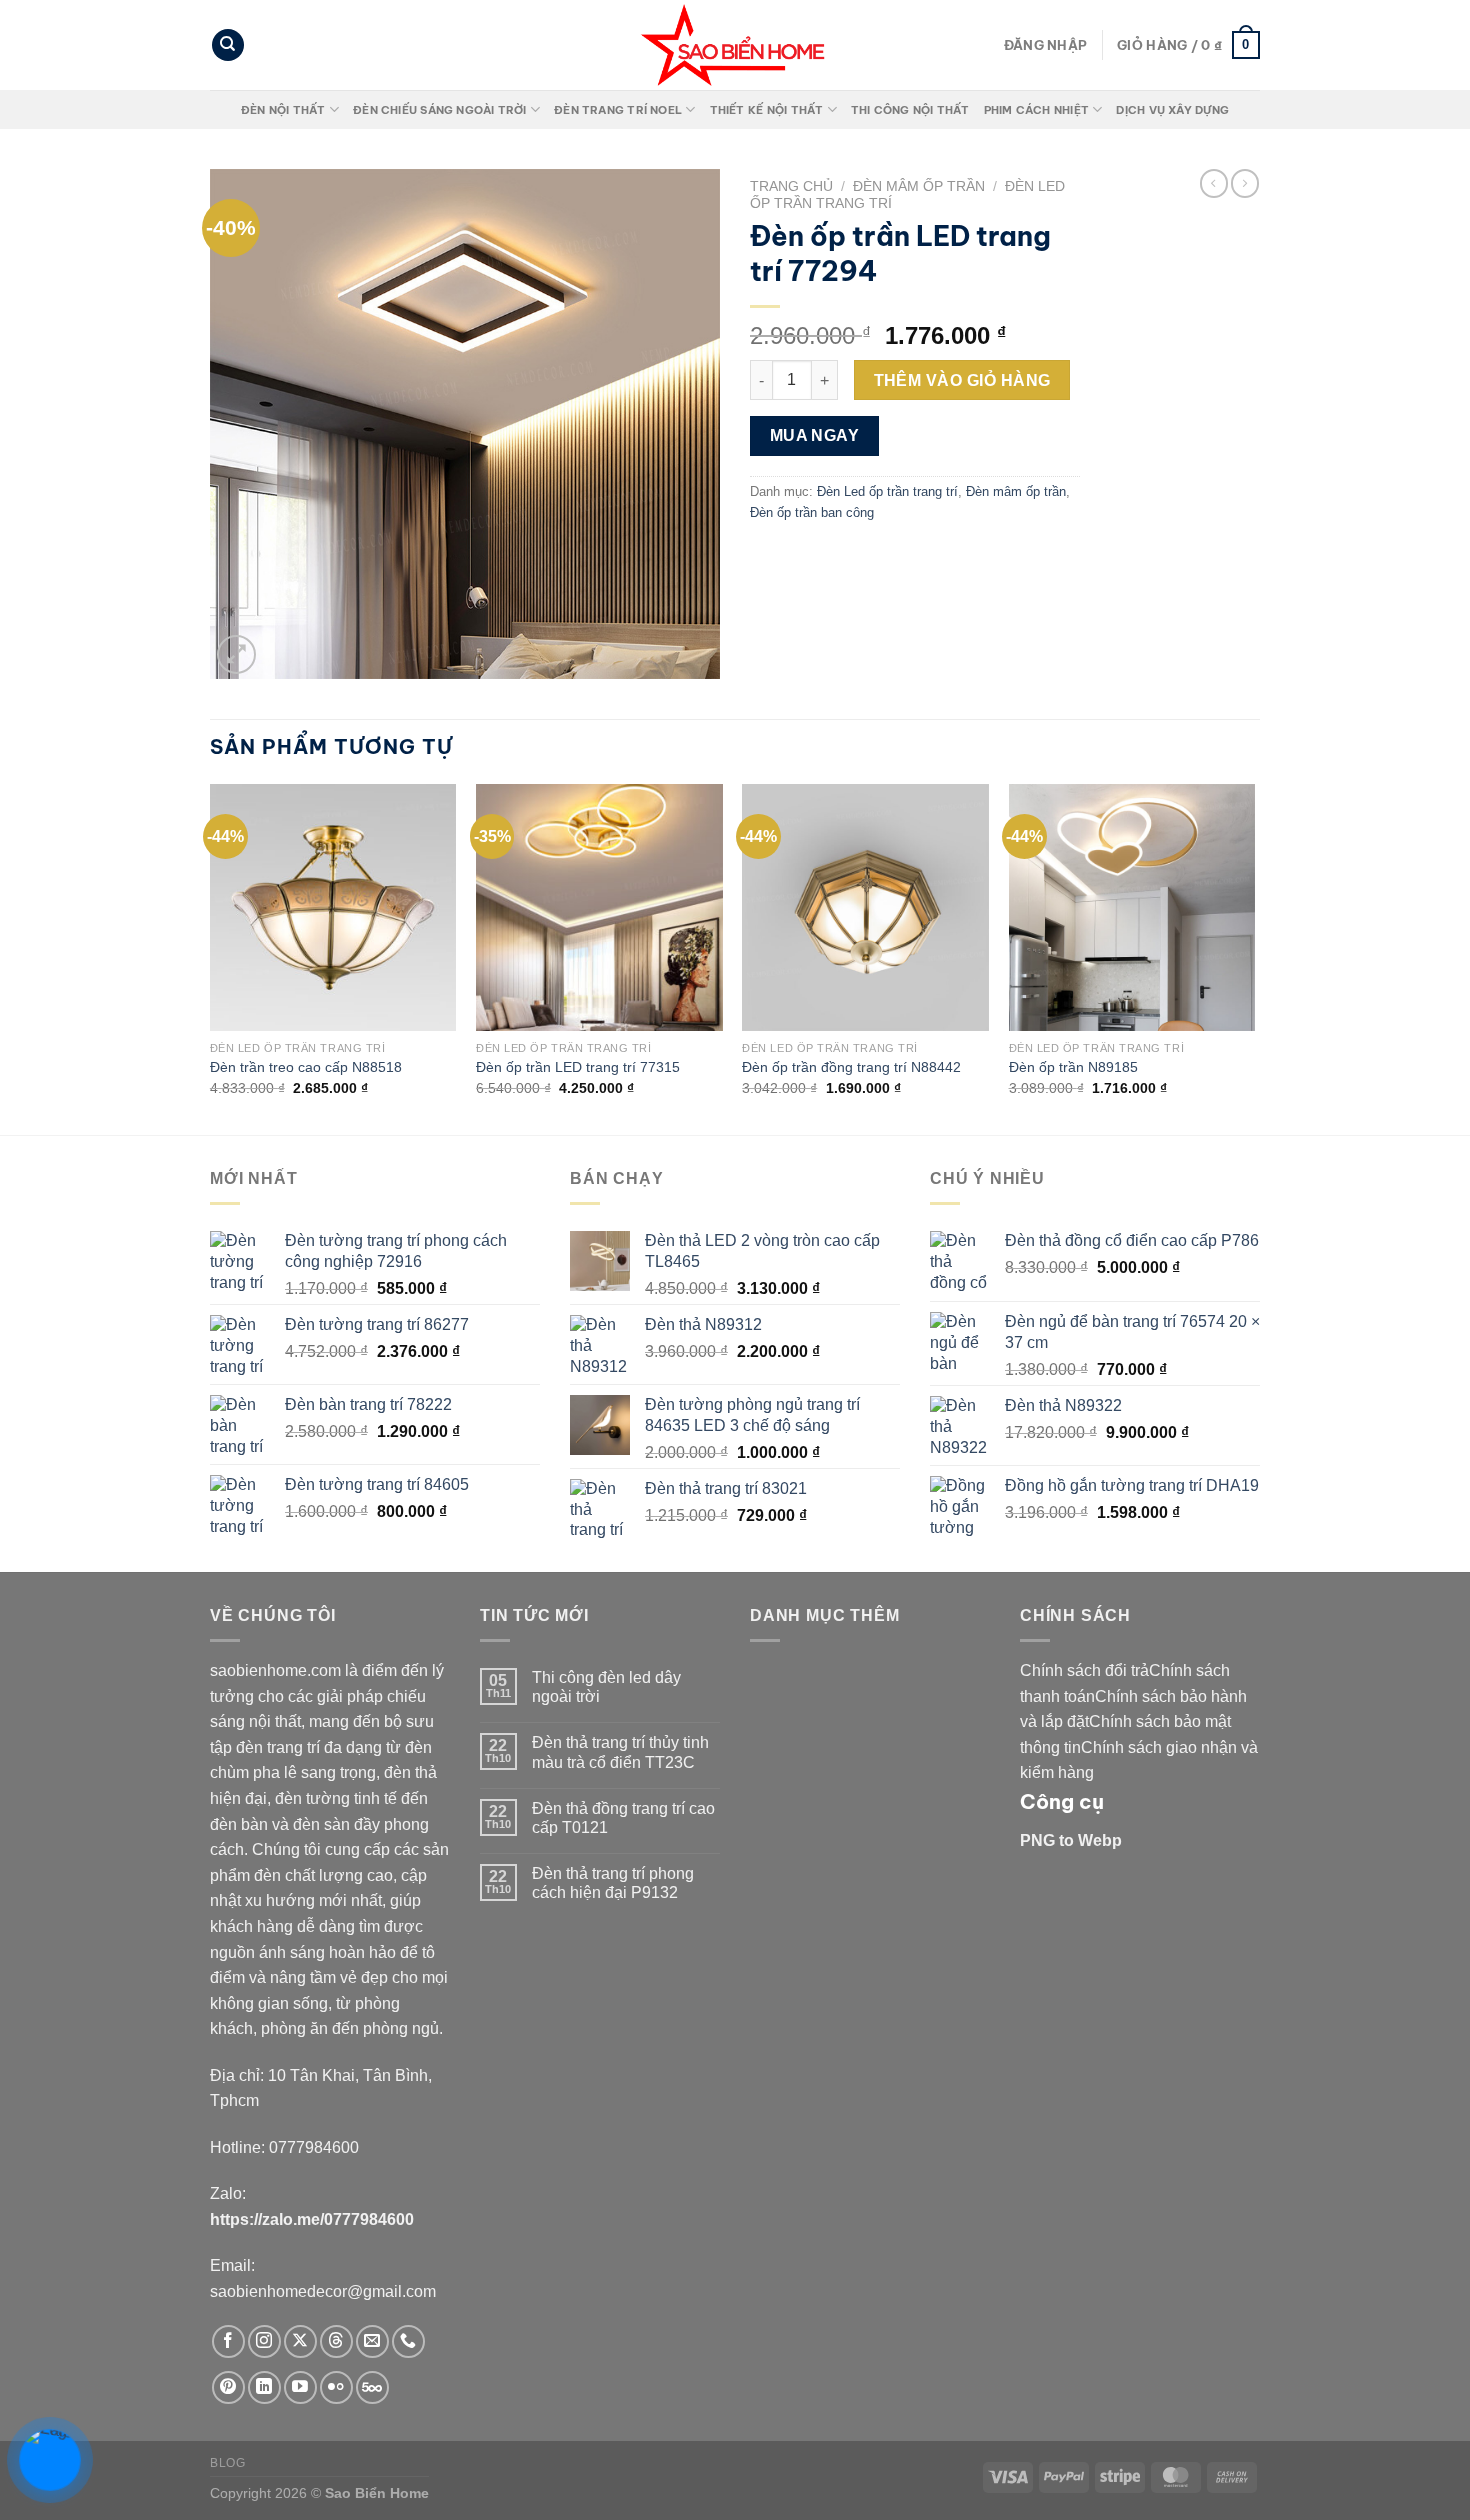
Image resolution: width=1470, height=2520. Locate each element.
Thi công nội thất (910, 110)
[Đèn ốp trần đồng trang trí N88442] (865, 907)
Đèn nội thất (283, 110)
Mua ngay (815, 435)
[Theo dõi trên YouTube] (300, 2387)
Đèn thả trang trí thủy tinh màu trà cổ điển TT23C (620, 1752)
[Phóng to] (236, 654)
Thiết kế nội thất (767, 110)
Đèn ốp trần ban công (812, 512)
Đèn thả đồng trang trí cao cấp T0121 (623, 1818)
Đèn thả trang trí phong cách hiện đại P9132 (613, 1883)
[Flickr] (336, 2387)
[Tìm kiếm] (228, 45)
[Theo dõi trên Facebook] (228, 2341)
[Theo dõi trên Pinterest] (228, 2387)
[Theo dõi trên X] (300, 2341)
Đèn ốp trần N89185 (1073, 1067)
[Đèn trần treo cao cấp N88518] (333, 907)
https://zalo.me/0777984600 (312, 2219)
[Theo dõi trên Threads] (336, 2341)
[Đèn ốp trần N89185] (1132, 907)
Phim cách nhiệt (1036, 110)
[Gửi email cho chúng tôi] (372, 2341)
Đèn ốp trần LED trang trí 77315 (578, 1067)
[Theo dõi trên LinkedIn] (264, 2387)
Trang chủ (791, 186)
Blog (227, 2463)
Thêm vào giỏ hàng (962, 380)
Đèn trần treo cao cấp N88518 (306, 1067)
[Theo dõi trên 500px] (372, 2387)
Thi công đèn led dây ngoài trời (606, 1687)
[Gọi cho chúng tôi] (408, 2341)
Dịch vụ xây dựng (1172, 110)
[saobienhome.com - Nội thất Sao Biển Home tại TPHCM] (735, 45)
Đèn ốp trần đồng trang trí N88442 (851, 1067)
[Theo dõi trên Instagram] (264, 2341)
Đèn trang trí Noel (618, 110)
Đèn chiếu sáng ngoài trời (440, 110)
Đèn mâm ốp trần (919, 186)
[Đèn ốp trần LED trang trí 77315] (599, 907)
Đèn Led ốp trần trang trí (887, 491)
